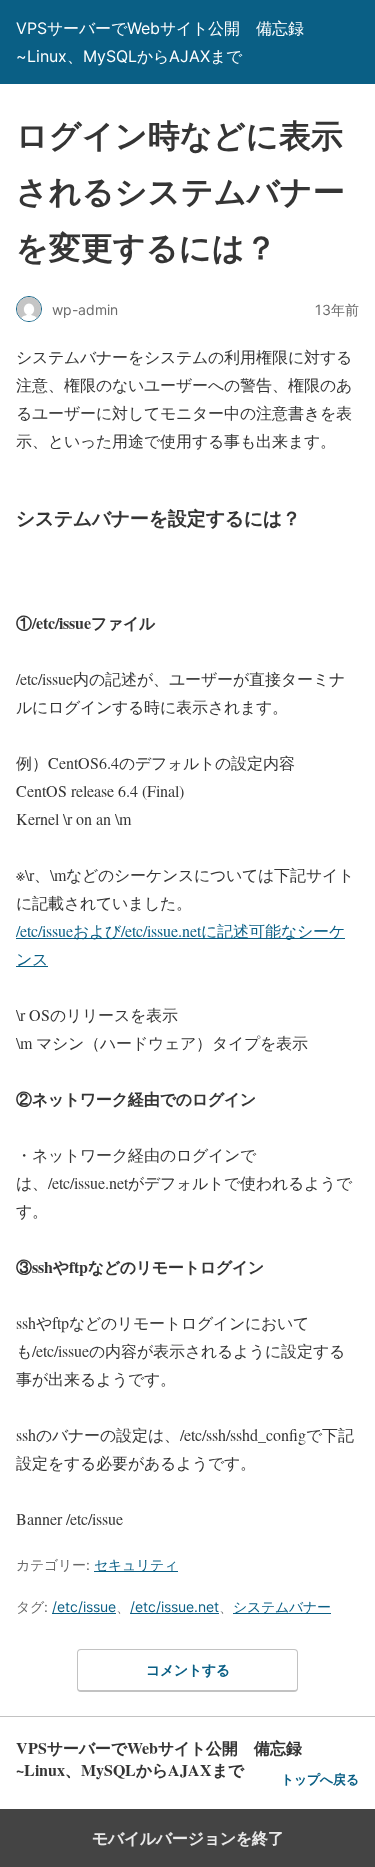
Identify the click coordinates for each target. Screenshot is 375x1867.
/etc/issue (84, 1606)
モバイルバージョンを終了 (188, 1838)
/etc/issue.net (174, 1606)
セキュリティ (136, 1564)
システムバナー (282, 1606)
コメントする (188, 1669)
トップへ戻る (320, 1779)
